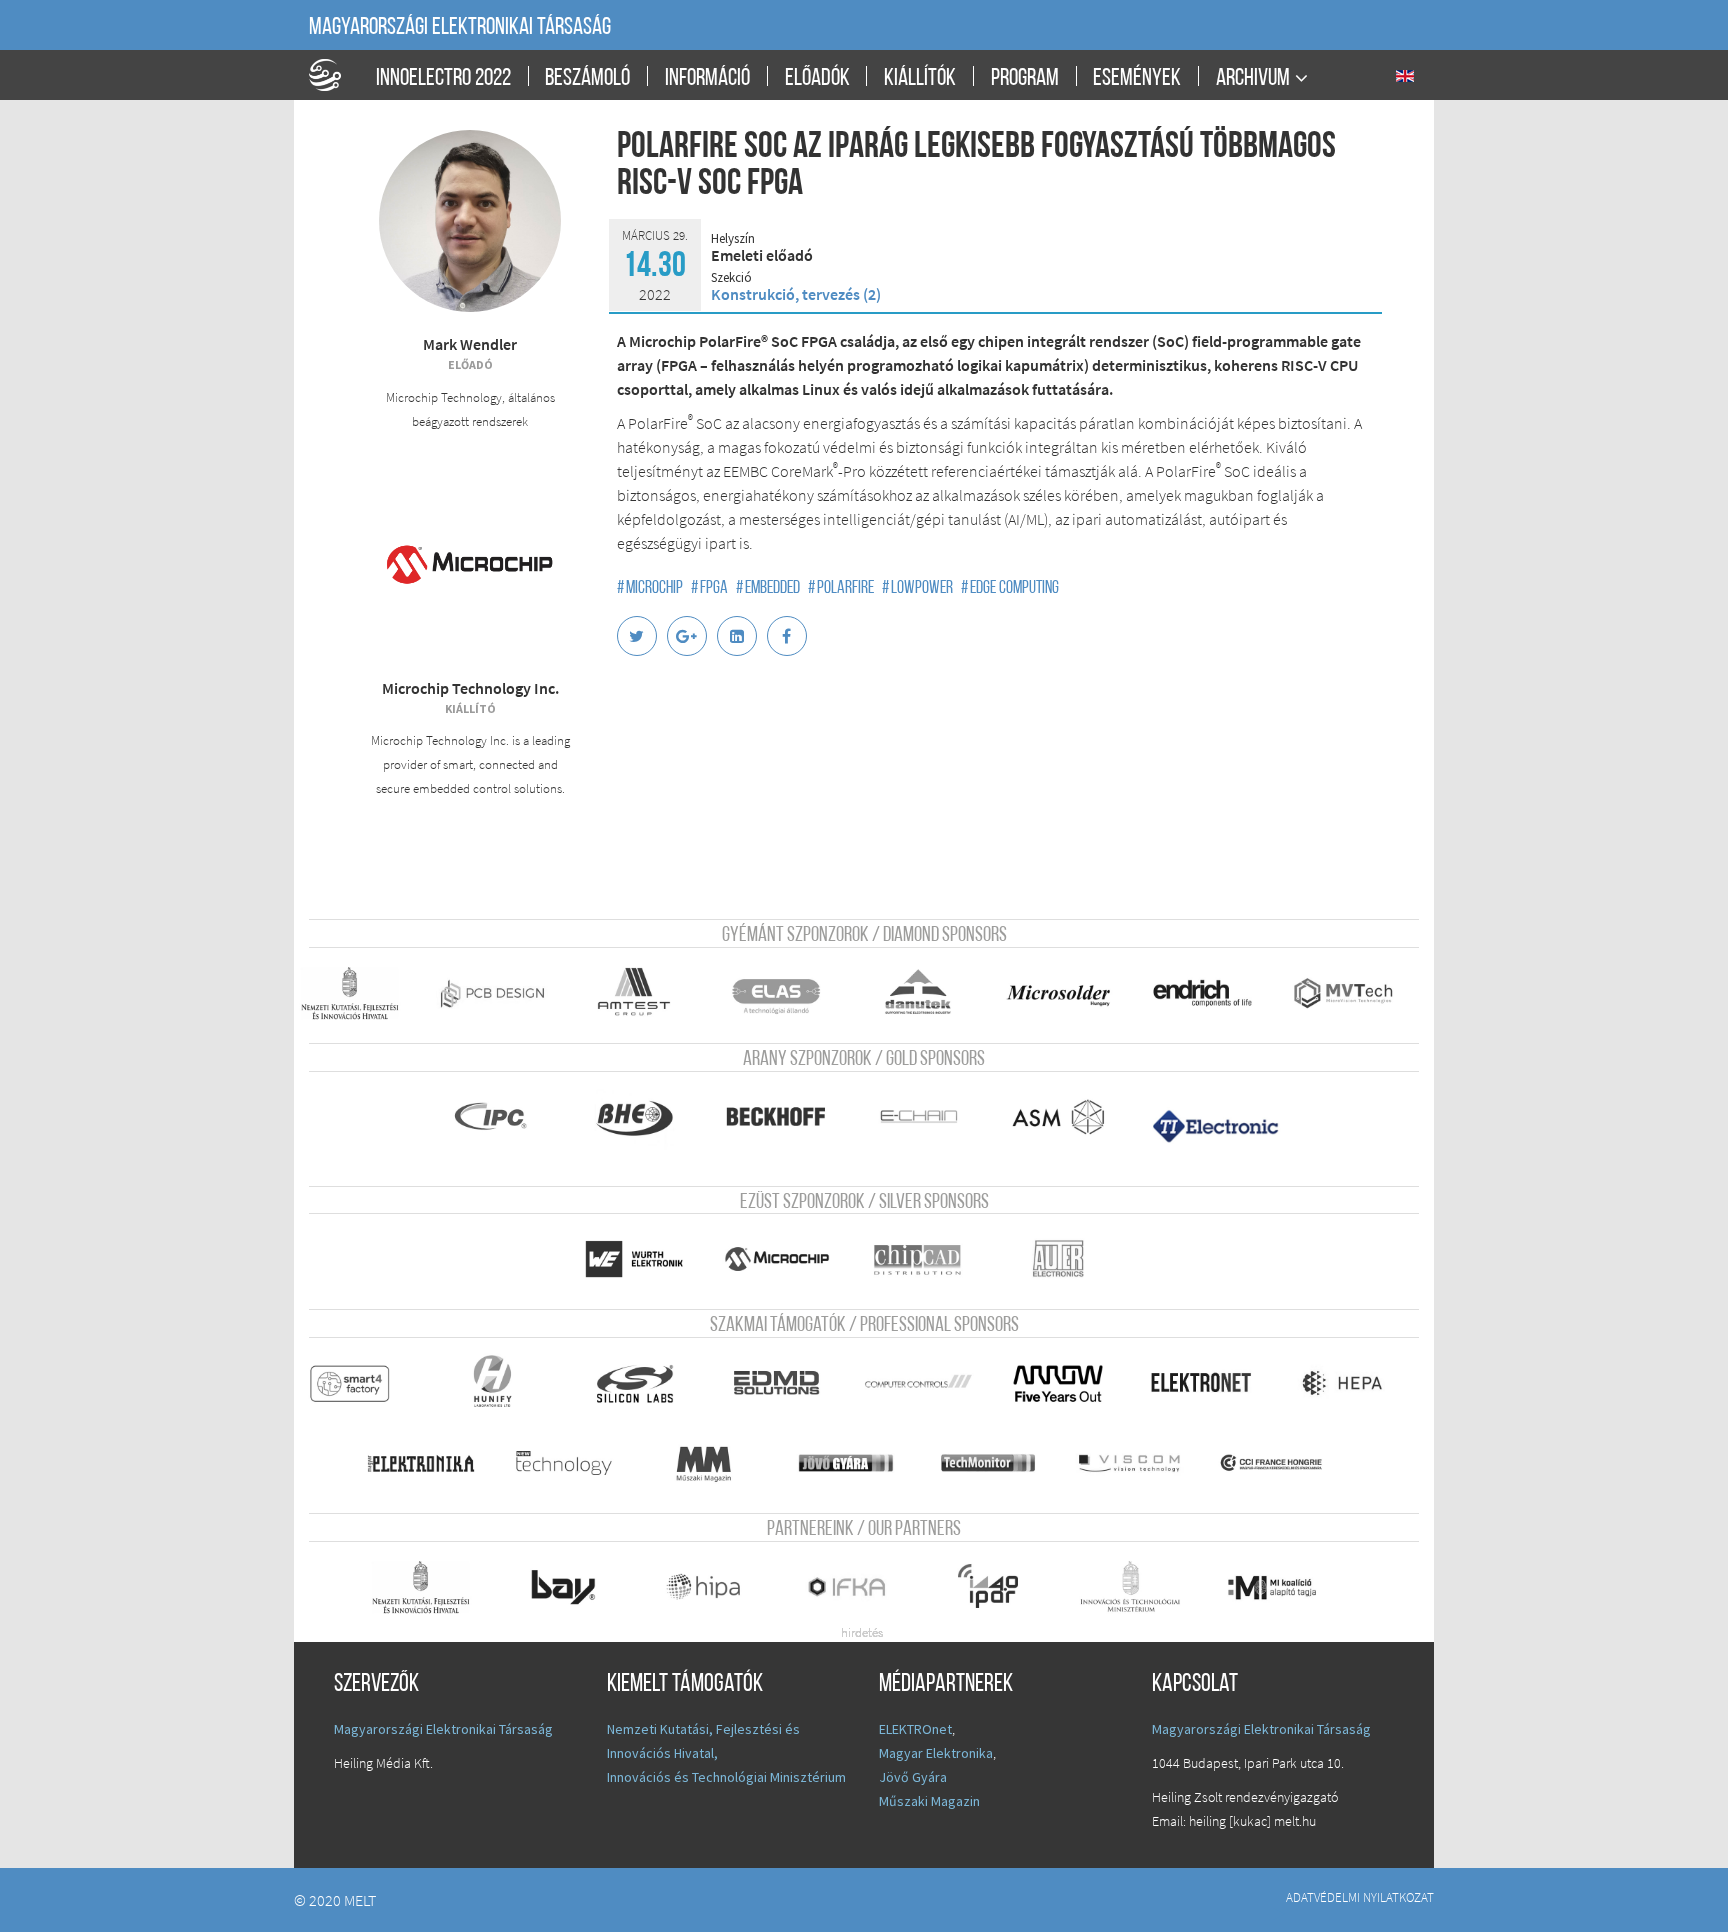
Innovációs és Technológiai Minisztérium (726, 1777)
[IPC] (502, 1117)
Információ (707, 79)
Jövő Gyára (913, 1777)
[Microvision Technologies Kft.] (1358, 993)
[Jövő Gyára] (857, 1463)
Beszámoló (587, 79)
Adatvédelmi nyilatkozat (1360, 1897)
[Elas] (786, 993)
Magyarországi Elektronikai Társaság (460, 28)
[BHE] (644, 1117)
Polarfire (841, 588)
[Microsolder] (1069, 993)
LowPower (917, 588)
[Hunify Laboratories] (502, 1383)
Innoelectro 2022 (443, 79)
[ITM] (1140, 1587)
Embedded (768, 588)
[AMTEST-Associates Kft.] (644, 993)
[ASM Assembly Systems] (1069, 1117)
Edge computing (1010, 588)
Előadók (817, 79)
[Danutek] (928, 993)
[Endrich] (1211, 993)
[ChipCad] (928, 1259)
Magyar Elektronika (936, 1753)
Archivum (1253, 78)
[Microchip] (786, 1259)
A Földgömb (334, 75)
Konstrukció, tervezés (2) (796, 294)
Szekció (731, 278)
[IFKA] (857, 1587)
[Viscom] (1140, 1463)
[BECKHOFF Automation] (786, 1117)
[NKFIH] (431, 1587)
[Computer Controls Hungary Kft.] (928, 1383)
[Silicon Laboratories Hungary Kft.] (644, 1383)
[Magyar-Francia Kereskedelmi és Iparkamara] (1287, 1463)
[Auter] (1074, 1259)
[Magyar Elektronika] (431, 1463)
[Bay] (573, 1587)
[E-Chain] (928, 1117)
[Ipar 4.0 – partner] (998, 1587)
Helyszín (733, 239)
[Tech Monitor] (998, 1463)
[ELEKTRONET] (1211, 1383)
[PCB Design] (502, 993)
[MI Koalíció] (1287, 1587)
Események (1137, 79)
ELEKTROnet (915, 1729)
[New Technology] (573, 1463)
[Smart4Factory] (360, 1383)
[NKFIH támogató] (360, 993)
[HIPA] (715, 1587)
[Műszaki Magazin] (715, 1463)
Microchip (650, 588)
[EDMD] (786, 1383)
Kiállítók (920, 79)
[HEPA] (1353, 1383)
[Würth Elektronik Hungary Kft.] (644, 1259)
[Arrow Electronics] (1069, 1383)
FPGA (709, 588)
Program (1025, 79)
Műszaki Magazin (929, 1801)
